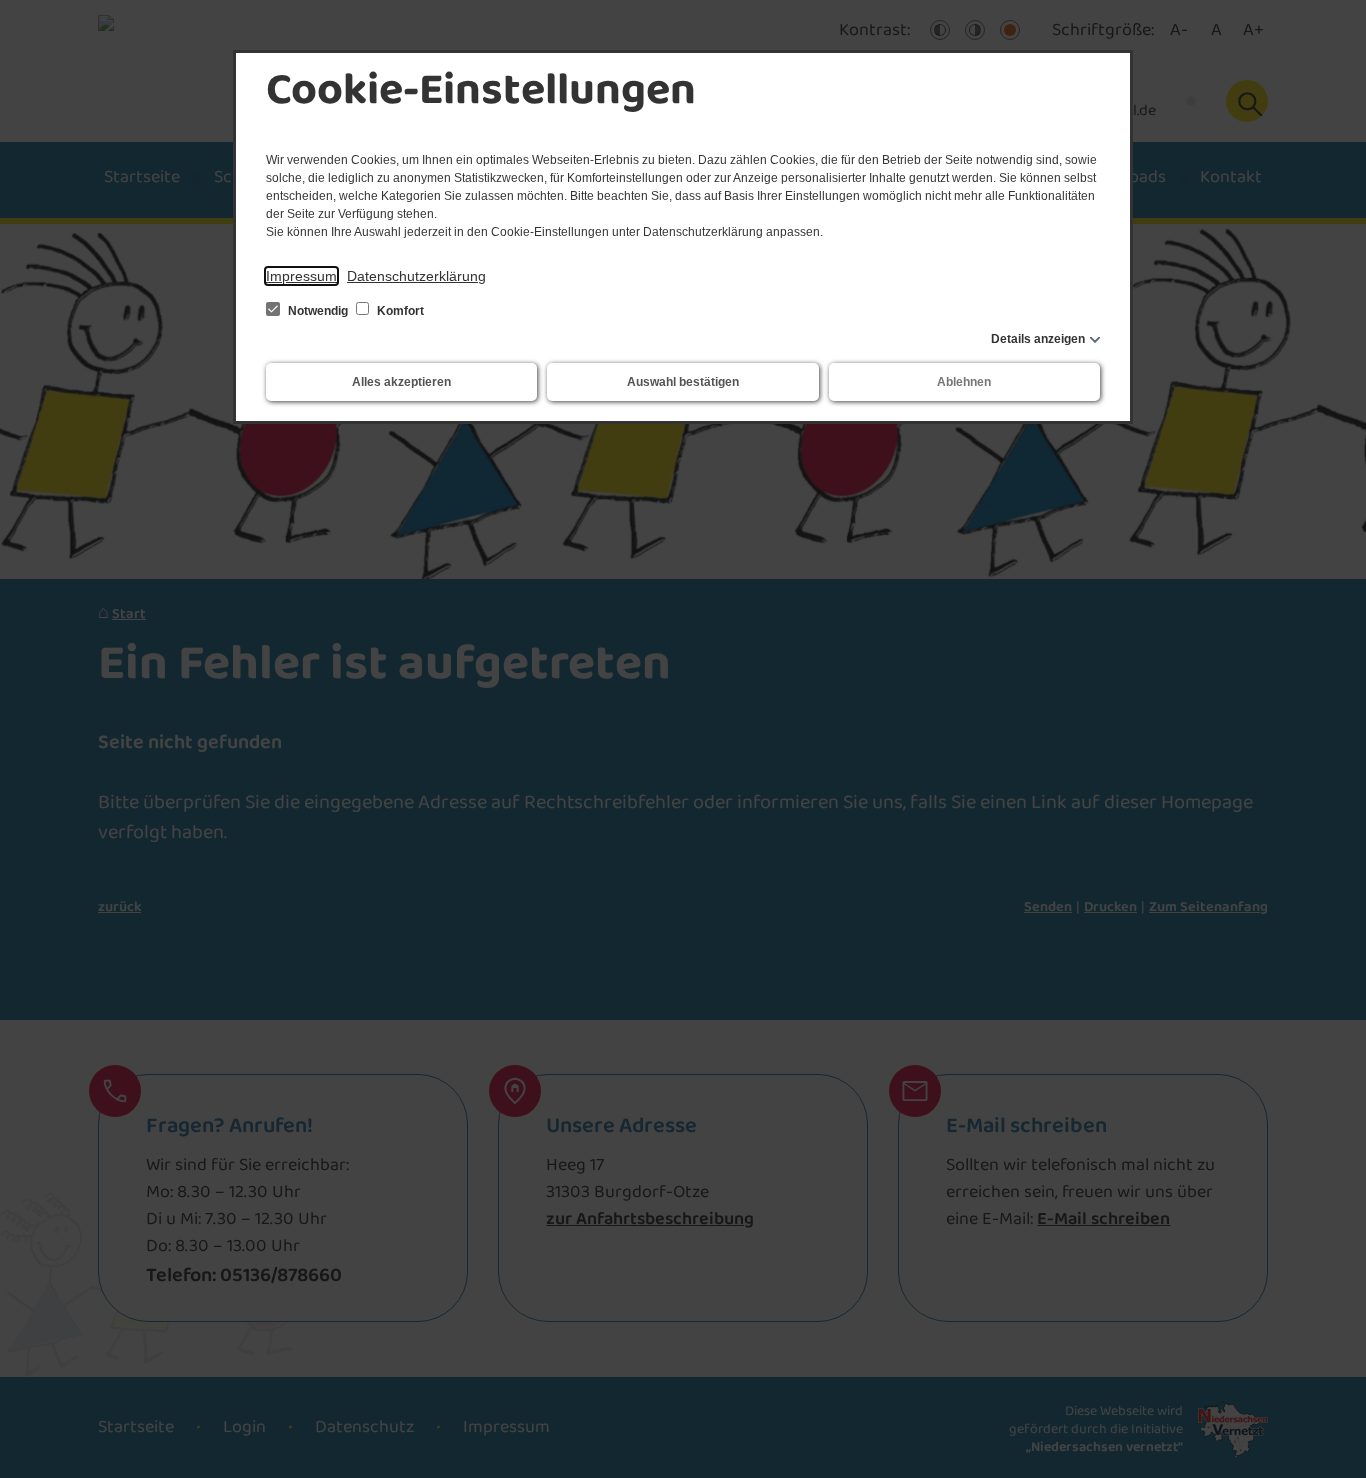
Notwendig (318, 311)
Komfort (399, 311)
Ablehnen (964, 382)
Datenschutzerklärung (416, 276)
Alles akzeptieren (401, 382)
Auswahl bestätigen (683, 382)
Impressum (301, 276)
